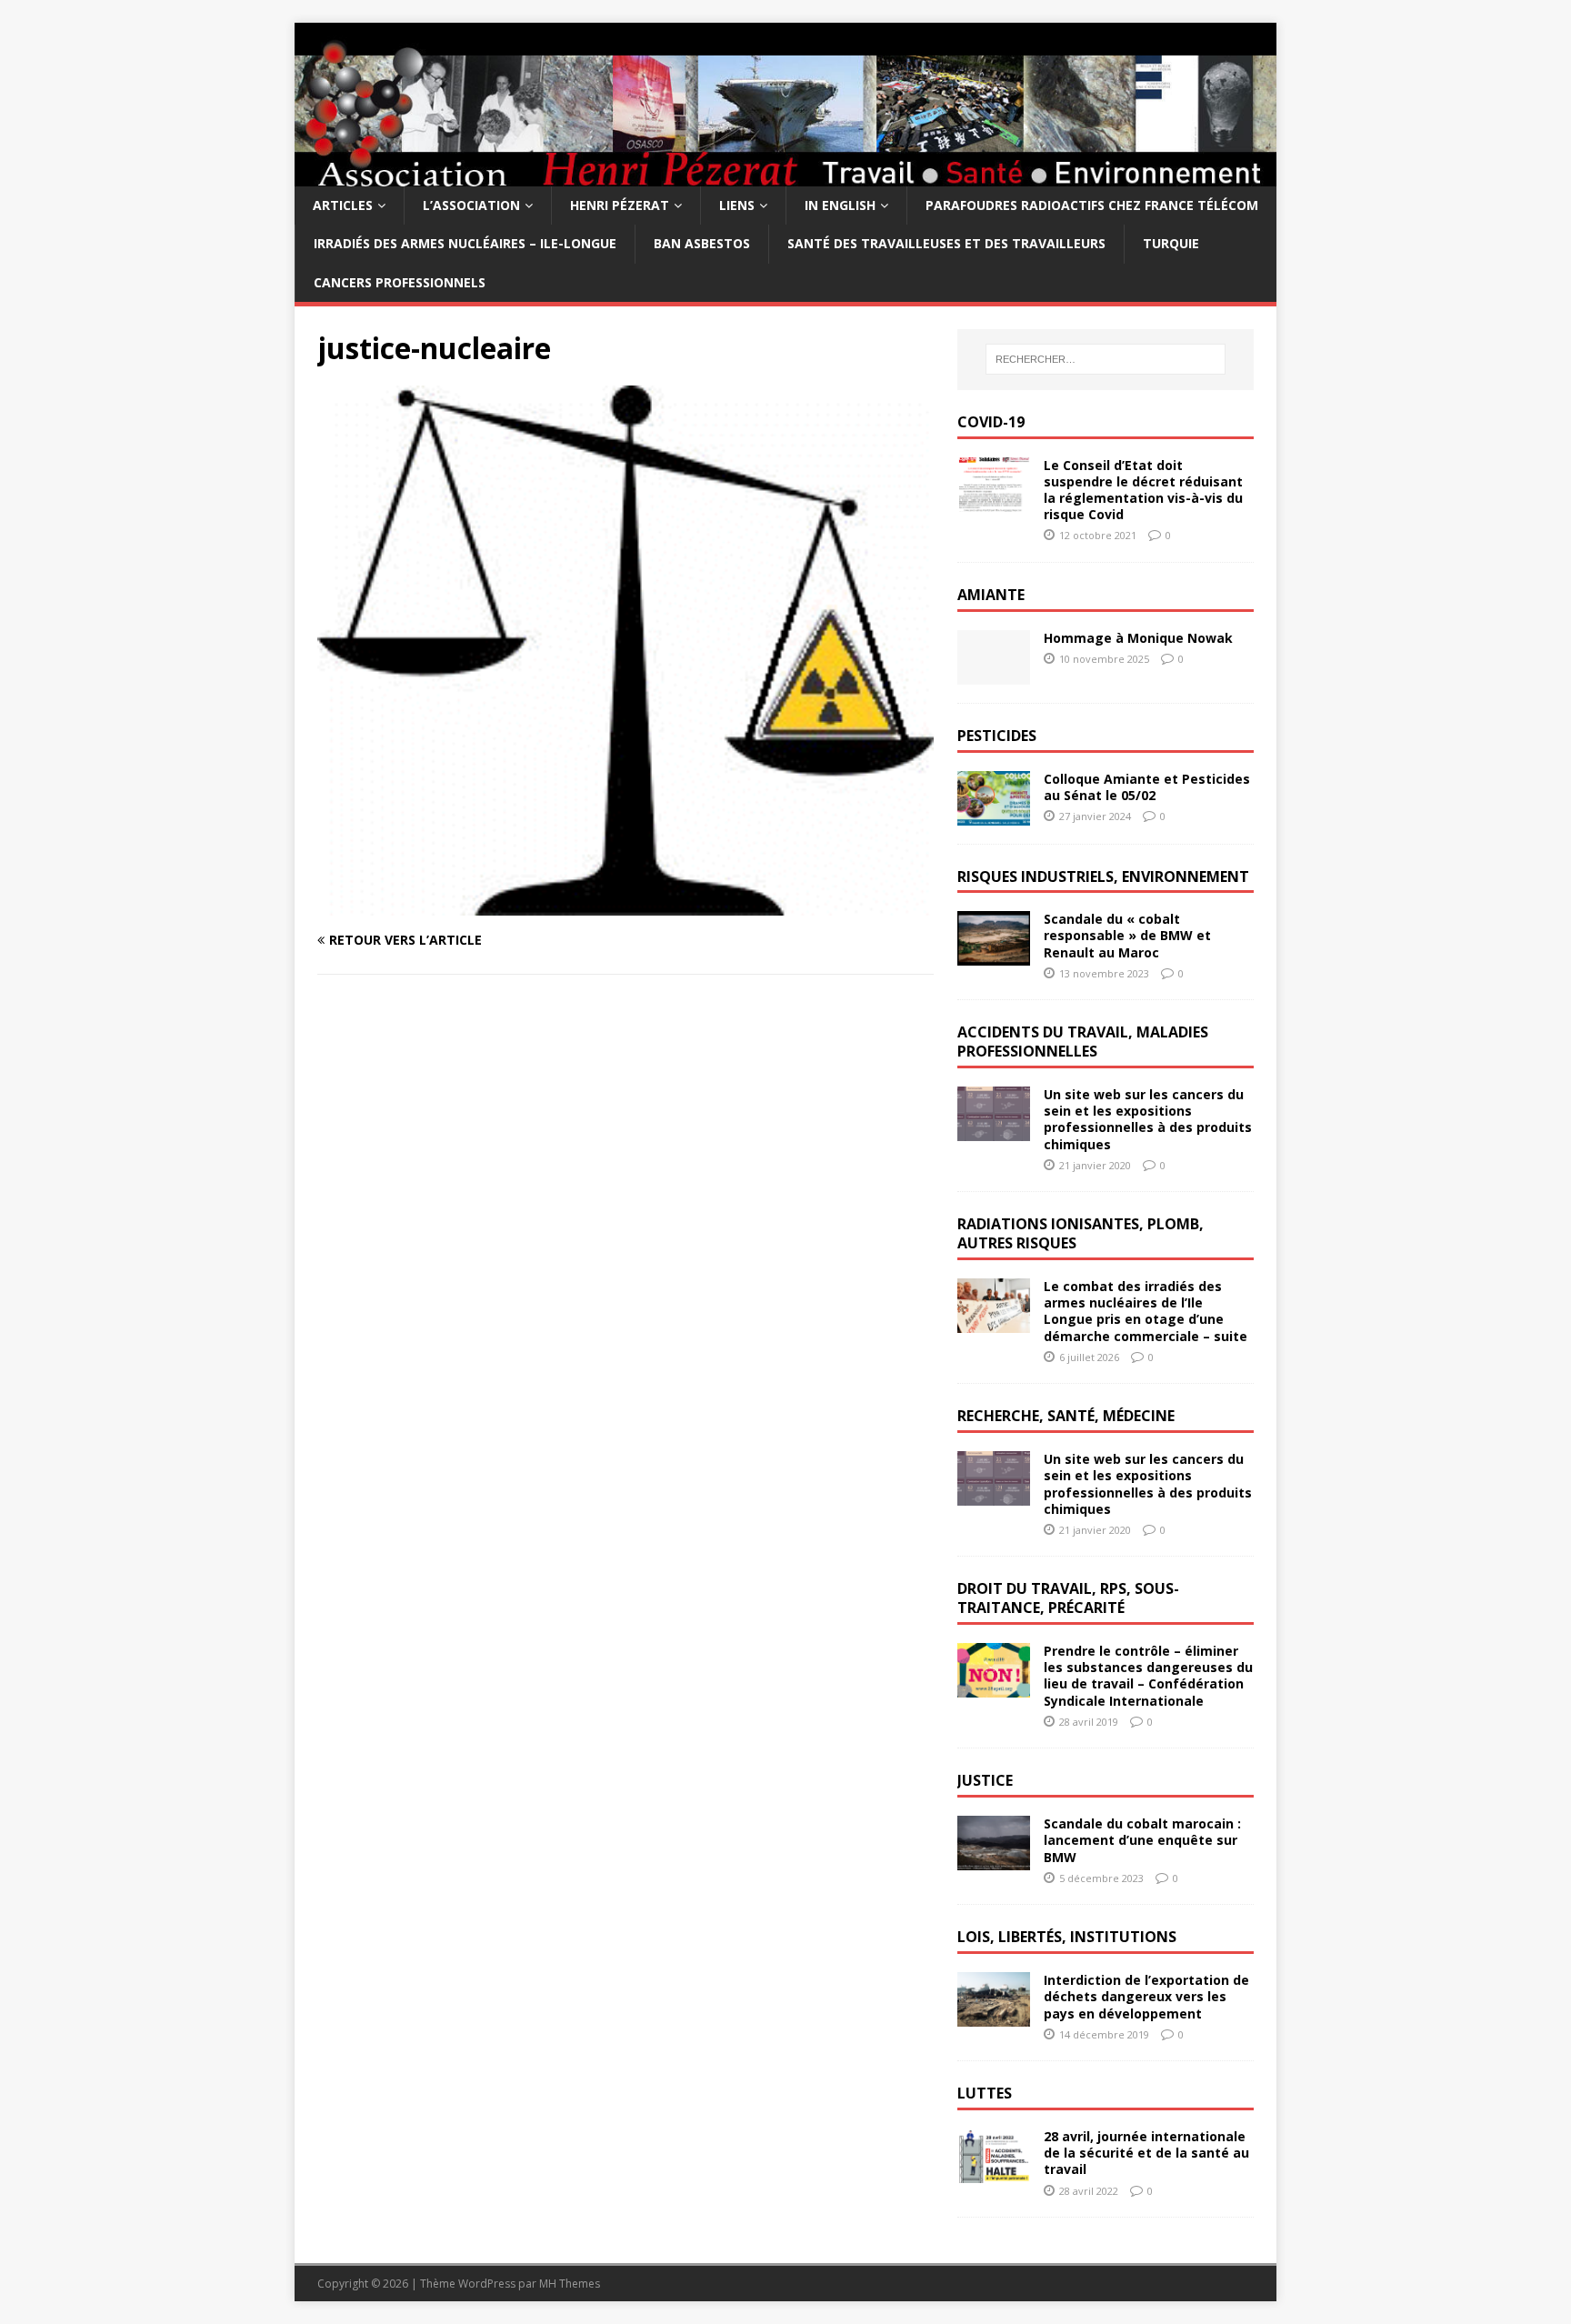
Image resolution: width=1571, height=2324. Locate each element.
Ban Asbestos (702, 243)
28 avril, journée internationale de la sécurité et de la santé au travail (1146, 2153)
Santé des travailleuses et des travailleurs (946, 243)
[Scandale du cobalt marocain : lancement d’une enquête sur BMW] (994, 1860)
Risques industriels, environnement (1103, 877)
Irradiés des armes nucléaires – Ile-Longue (465, 243)
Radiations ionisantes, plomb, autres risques (1081, 1233)
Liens (737, 205)
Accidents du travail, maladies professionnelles (1083, 1042)
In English (840, 205)
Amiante (991, 595)
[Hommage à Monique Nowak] (994, 673)
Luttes (985, 2093)
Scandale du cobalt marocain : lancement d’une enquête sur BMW (1142, 1840)
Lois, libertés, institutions (1067, 1937)
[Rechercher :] (1106, 359)
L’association (471, 205)
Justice (985, 1780)
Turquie (1171, 243)
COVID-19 (991, 422)
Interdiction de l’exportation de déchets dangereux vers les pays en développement (1146, 1996)
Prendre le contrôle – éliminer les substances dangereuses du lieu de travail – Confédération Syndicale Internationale (1148, 1676)
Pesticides (997, 736)
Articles (343, 205)
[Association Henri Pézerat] (785, 176)
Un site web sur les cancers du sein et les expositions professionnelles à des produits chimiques (1148, 1119)
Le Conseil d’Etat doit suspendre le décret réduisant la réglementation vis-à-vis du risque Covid (1143, 490)
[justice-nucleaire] (625, 904)
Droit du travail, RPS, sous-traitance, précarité (1068, 1598)
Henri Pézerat (620, 205)
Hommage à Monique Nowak (1138, 638)
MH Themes (570, 2284)
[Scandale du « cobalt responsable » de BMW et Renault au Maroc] (994, 955)
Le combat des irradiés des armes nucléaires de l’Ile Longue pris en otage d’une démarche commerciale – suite (1146, 1311)
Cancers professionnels (400, 282)
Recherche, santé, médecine (1066, 1416)
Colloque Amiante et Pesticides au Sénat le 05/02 (1147, 787)
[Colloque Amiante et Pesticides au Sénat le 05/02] (994, 814)
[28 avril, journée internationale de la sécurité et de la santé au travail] (994, 2173)
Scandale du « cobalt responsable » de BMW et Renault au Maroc (1127, 935)
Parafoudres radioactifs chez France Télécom (1092, 205)
